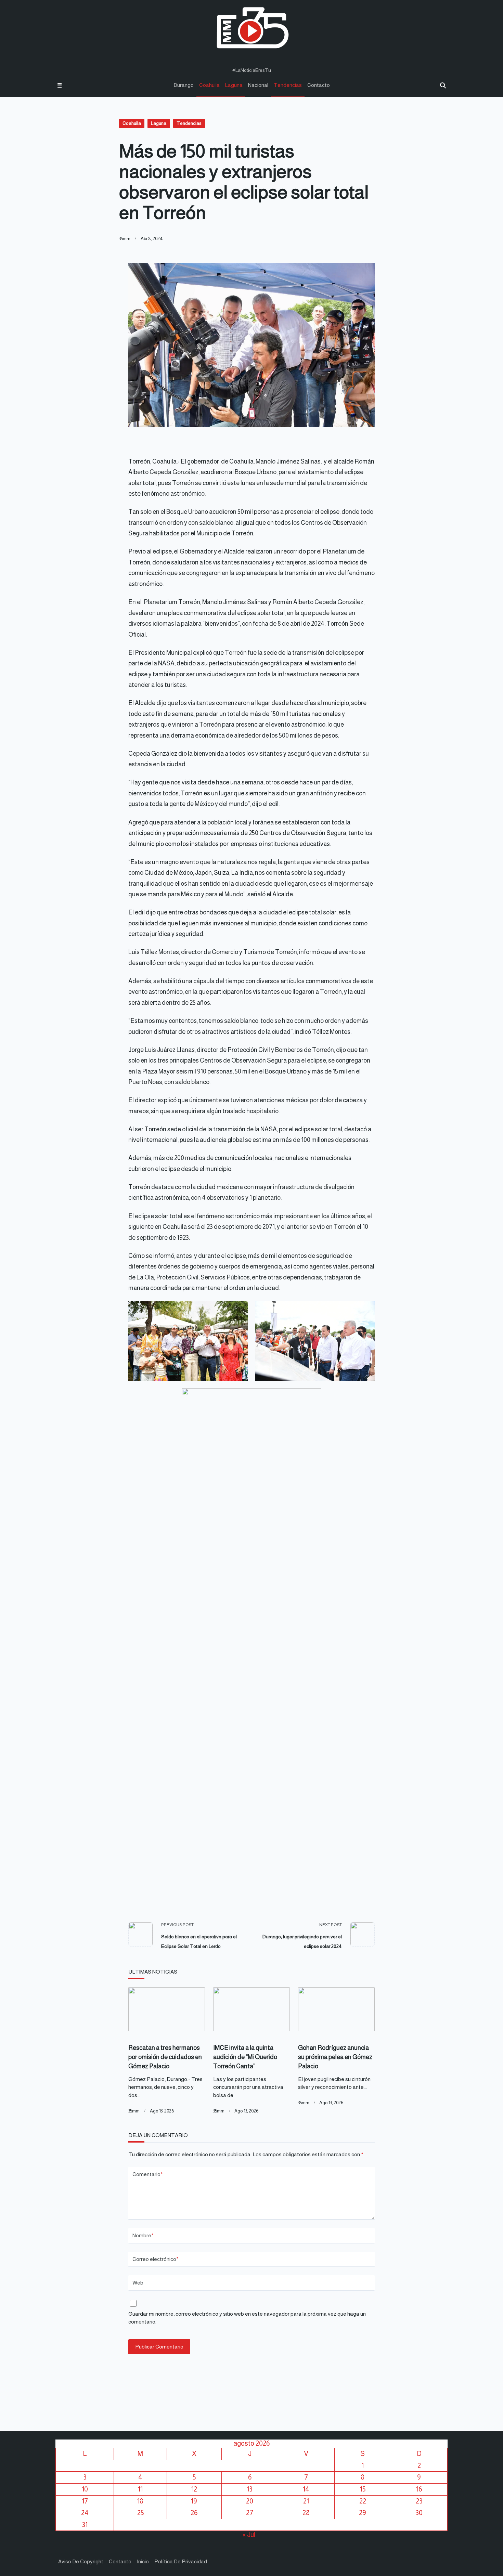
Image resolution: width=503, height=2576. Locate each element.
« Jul (249, 2535)
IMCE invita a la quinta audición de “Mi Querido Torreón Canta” (245, 2057)
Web (138, 2283)
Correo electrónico (156, 2259)
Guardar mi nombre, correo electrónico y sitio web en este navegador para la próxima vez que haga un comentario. (247, 2318)
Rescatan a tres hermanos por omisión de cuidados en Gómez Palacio (165, 2057)
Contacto (319, 85)
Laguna (234, 85)
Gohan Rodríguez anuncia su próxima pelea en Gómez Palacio (335, 2057)
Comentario (148, 2174)
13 (250, 2489)
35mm (125, 239)
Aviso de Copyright (81, 2561)
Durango (184, 85)
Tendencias (288, 85)
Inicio (143, 2561)
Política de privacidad (181, 2561)
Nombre (143, 2235)
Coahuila (209, 85)
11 (140, 2489)
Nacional (258, 85)
